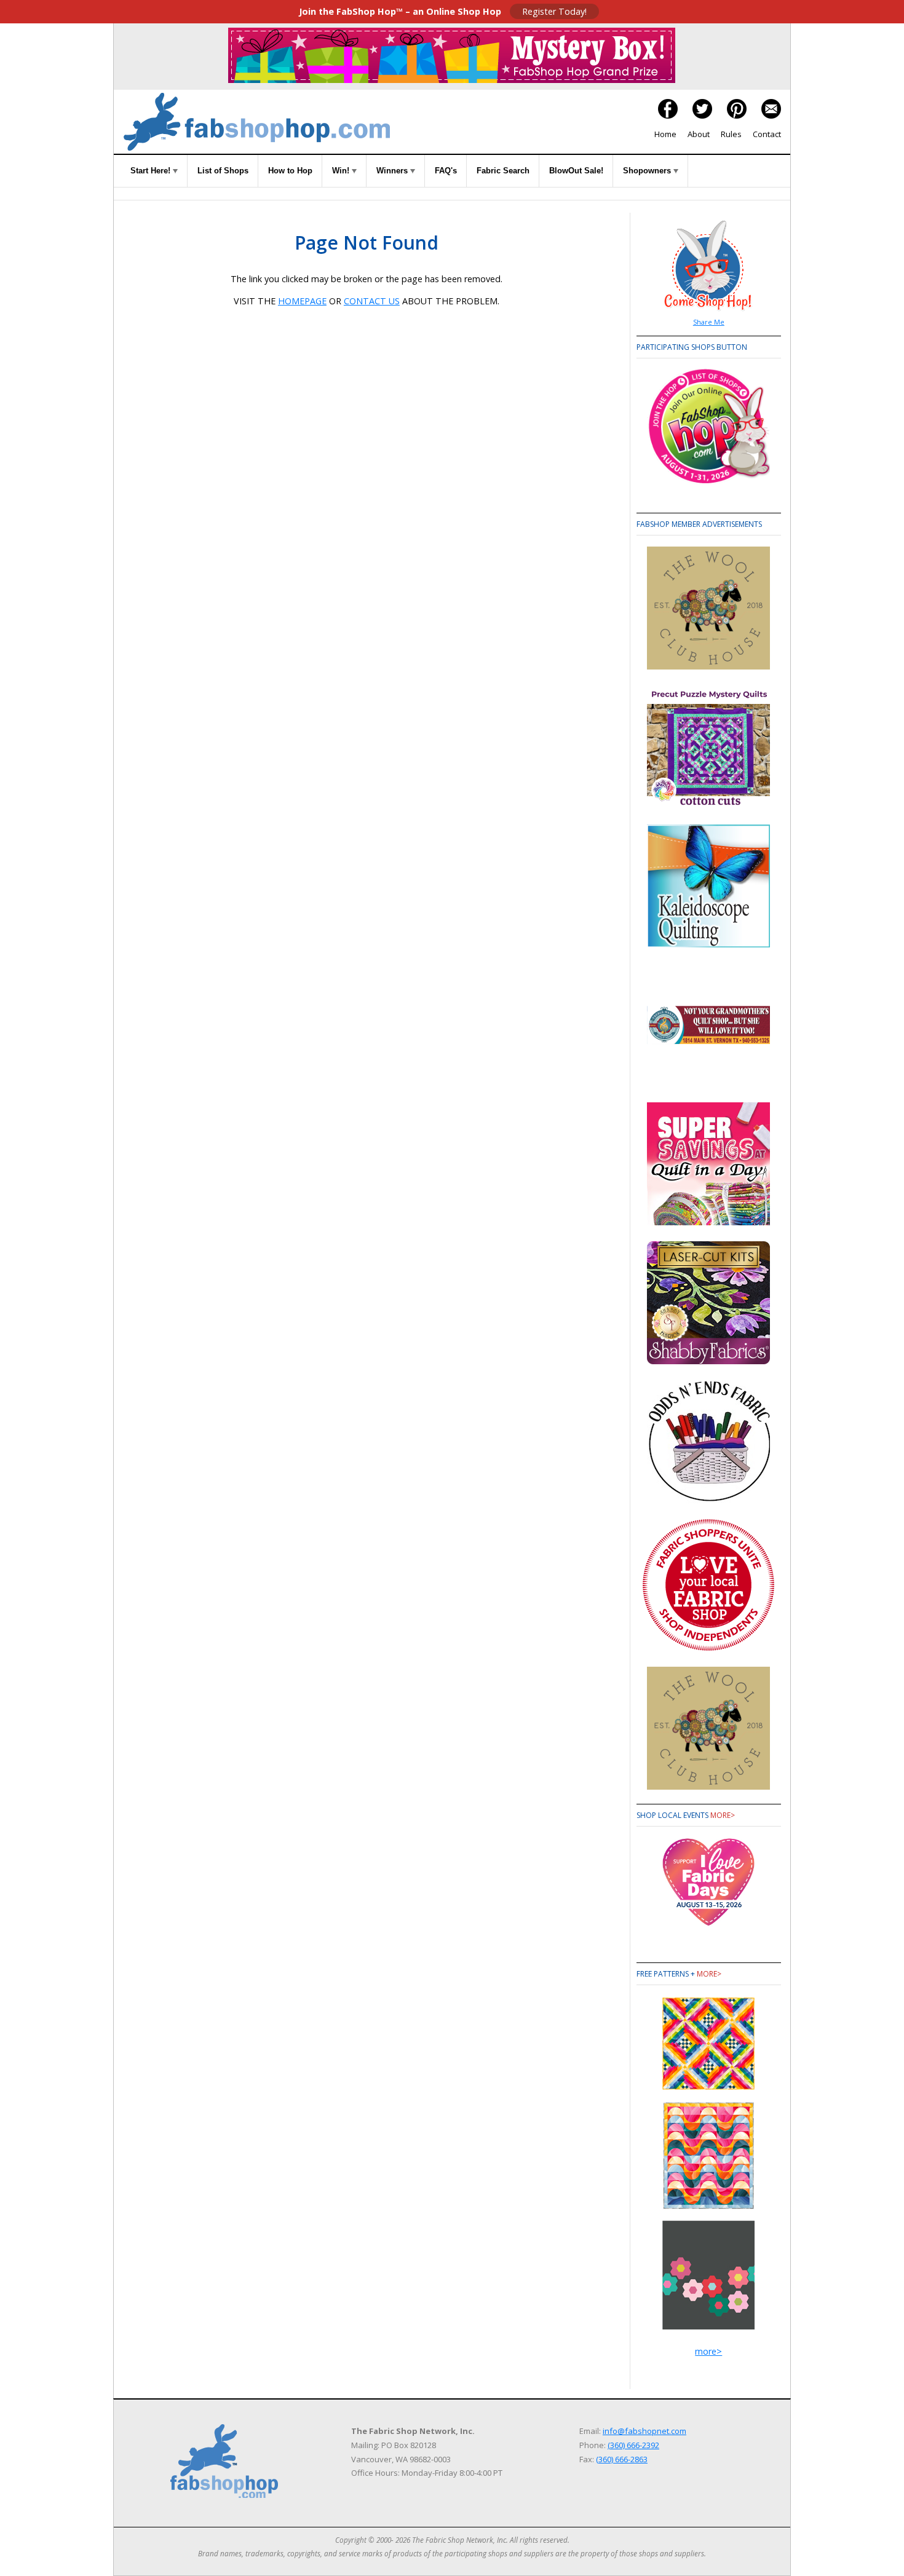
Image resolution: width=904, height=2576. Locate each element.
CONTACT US (372, 301)
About (699, 134)
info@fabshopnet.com (644, 2431)
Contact (767, 134)
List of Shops (223, 171)
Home (665, 134)
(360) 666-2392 (633, 2445)
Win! (342, 171)
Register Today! (554, 11)
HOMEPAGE (302, 301)
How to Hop (290, 171)
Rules (731, 134)
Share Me (709, 322)
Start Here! (152, 171)
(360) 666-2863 (622, 2459)
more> (723, 1815)
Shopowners (648, 171)
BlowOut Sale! (576, 171)
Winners (393, 171)
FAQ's (446, 171)
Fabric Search (503, 171)
